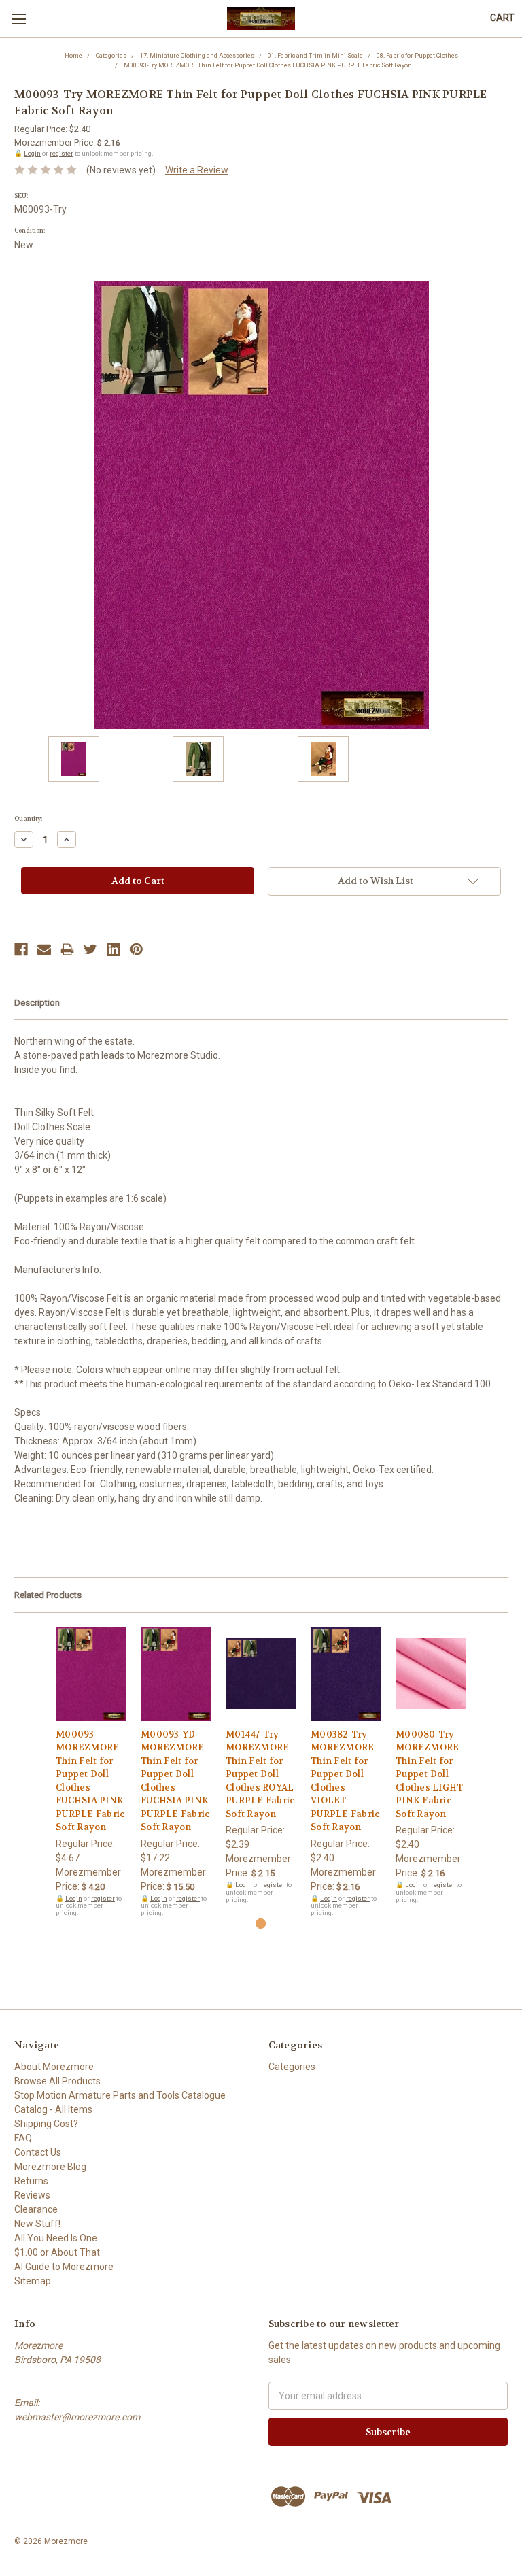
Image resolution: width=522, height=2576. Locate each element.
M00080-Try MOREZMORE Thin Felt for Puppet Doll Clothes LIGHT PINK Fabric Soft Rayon (429, 1774)
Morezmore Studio (178, 1055)
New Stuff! (37, 2224)
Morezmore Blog (50, 2167)
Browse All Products (57, 2081)
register (62, 153)
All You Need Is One (56, 2238)
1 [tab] (261, 1923)
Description (37, 1003)
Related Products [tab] (48, 1595)
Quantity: (28, 819)
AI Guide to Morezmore (64, 2267)
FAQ (23, 2138)
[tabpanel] (91, 1772)
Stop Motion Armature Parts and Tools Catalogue (120, 2095)
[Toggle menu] (19, 19)
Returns (31, 2181)
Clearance (36, 2209)
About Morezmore (54, 2067)
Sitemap (33, 2281)
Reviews (32, 2195)
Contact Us (38, 2152)
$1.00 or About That (57, 2252)
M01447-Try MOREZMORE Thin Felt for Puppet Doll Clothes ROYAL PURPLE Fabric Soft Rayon (260, 1774)
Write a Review (197, 170)
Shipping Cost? (46, 2124)
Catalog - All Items (53, 2109)
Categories (292, 2067)
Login (32, 153)
